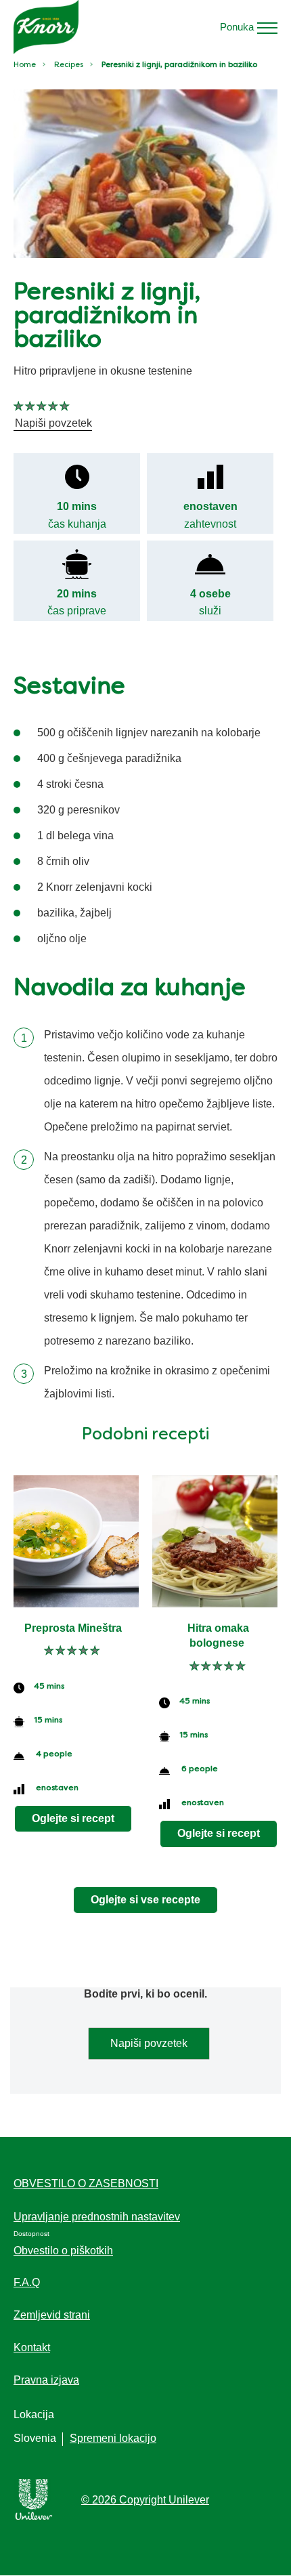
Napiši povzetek (149, 2043)
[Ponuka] (267, 27)
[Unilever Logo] (34, 2517)
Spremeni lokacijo (113, 2438)
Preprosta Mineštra (73, 1628)
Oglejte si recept (73, 1818)
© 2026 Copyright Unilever (145, 2500)
